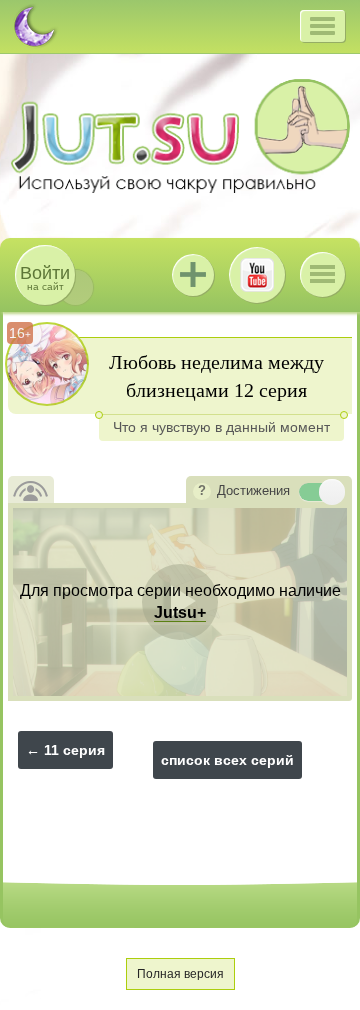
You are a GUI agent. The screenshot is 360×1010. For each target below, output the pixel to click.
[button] (322, 26)
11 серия (74, 750)
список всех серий (227, 760)
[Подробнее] (202, 492)
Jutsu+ (193, 275)
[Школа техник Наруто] (180, 136)
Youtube (257, 275)
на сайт (45, 277)
